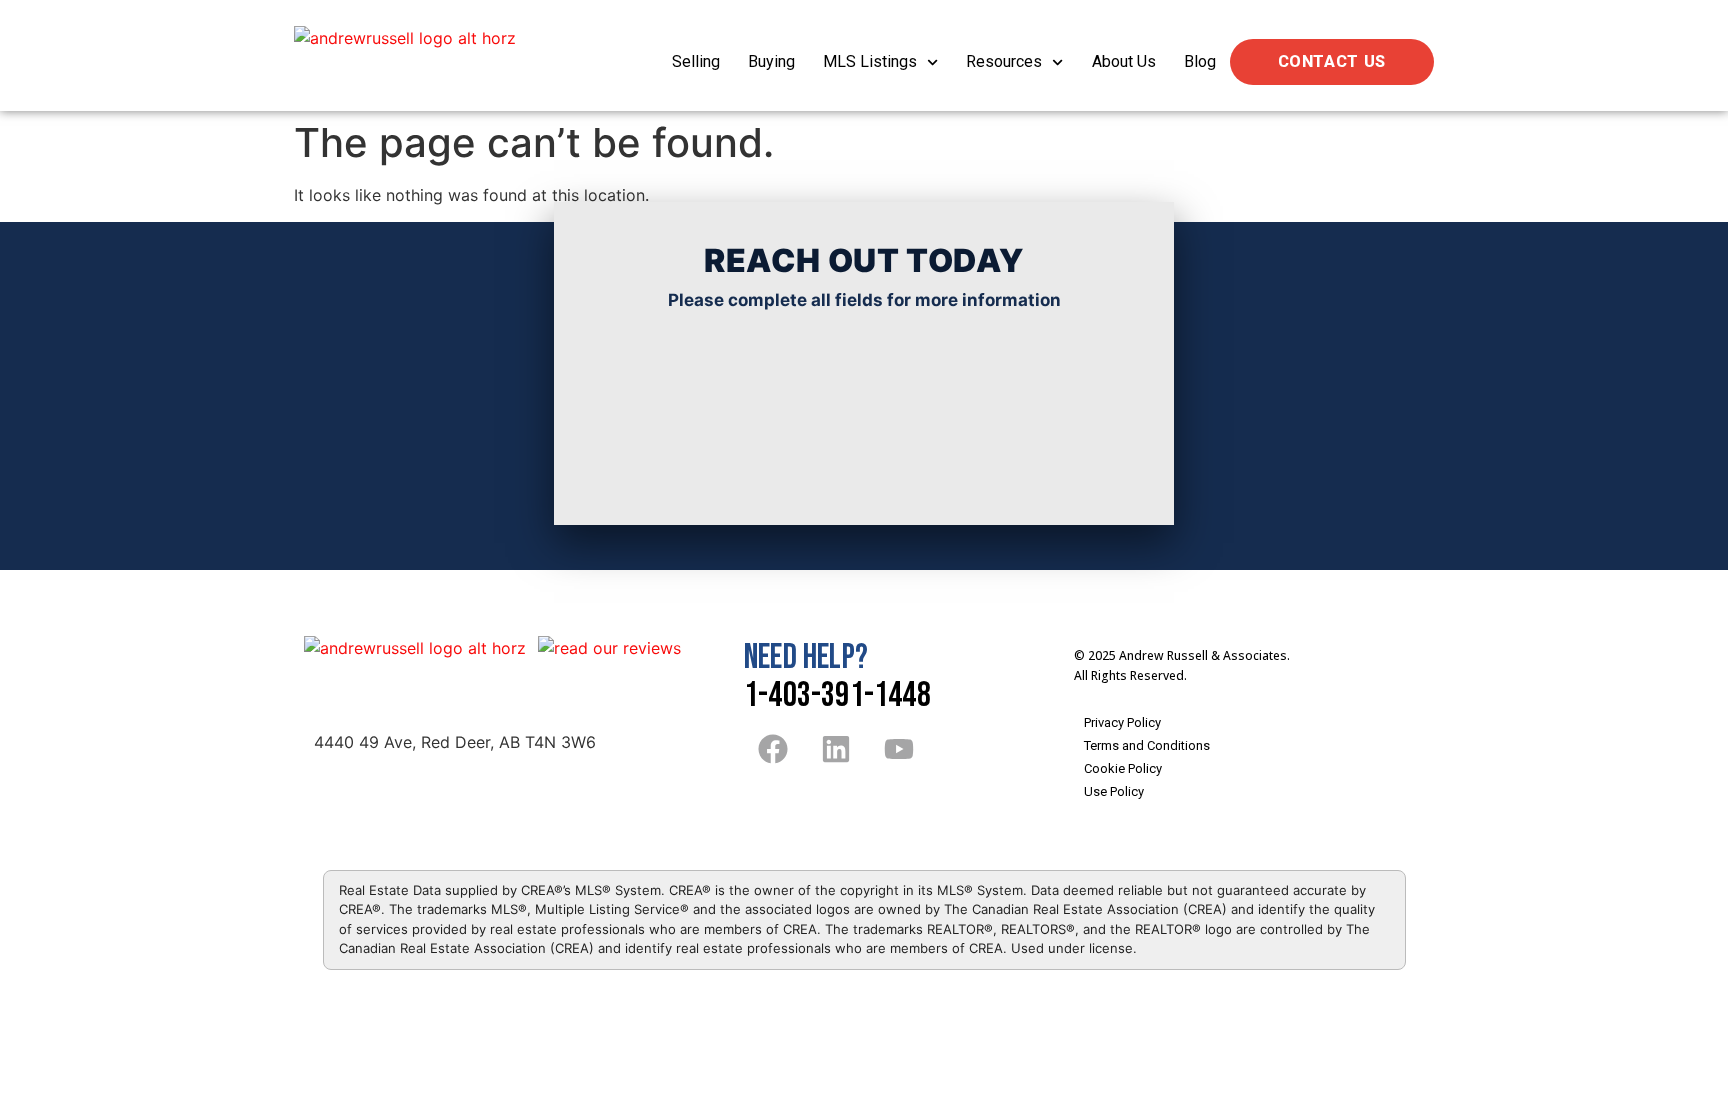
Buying (771, 61)
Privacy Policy (1122, 722)
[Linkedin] (836, 749)
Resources (1004, 61)
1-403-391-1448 (837, 695)
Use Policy (1114, 791)
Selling (696, 61)
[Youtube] (899, 749)
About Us (1124, 61)
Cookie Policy (1123, 768)
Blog (1200, 61)
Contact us (1332, 61)
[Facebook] (773, 749)
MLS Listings (870, 61)
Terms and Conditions (1147, 745)
